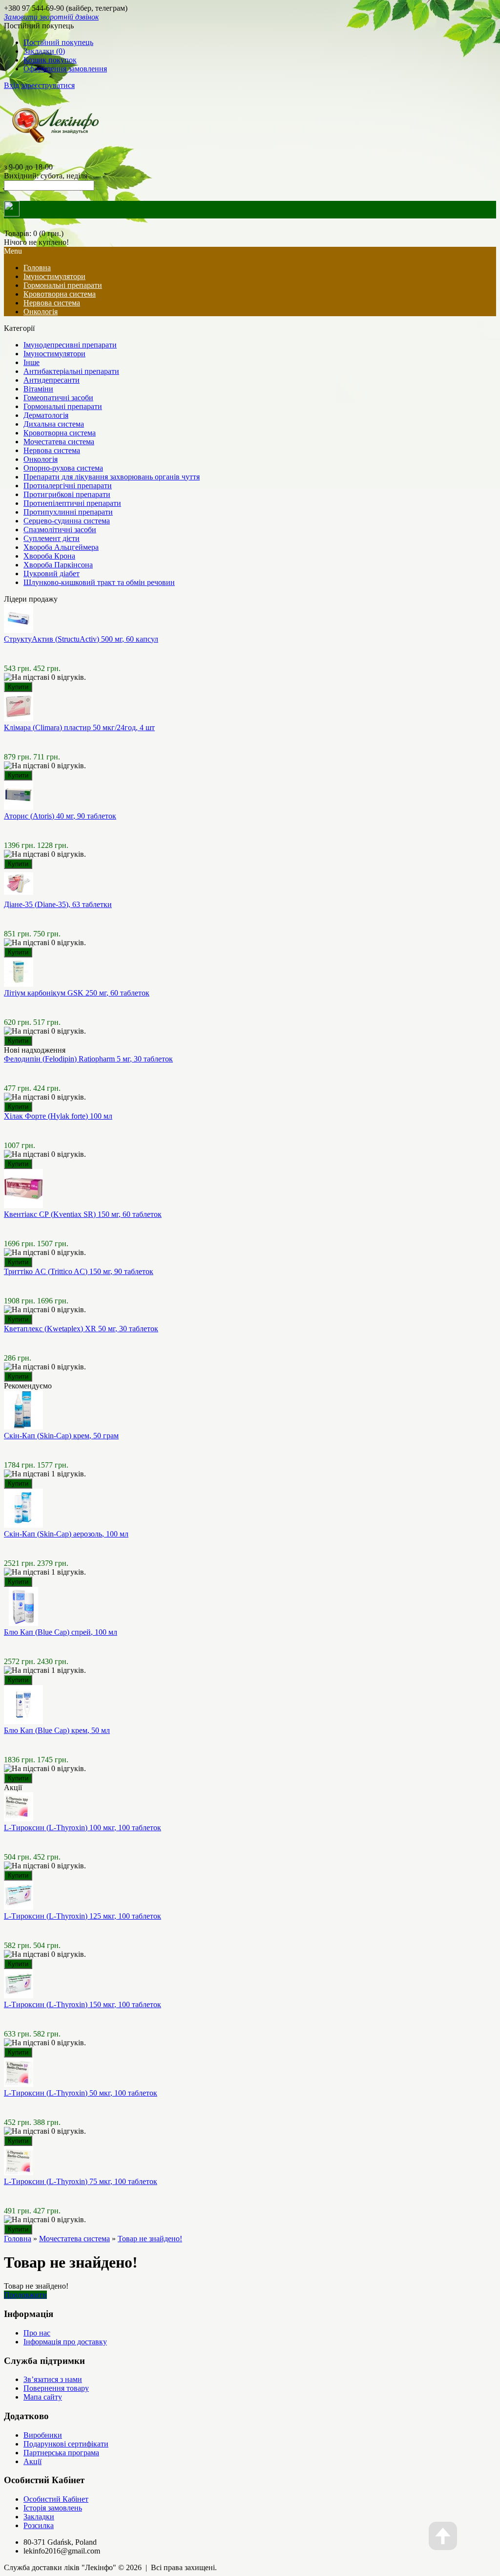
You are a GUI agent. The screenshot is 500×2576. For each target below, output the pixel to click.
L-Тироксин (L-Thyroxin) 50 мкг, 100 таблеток (81, 2093)
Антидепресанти (52, 380)
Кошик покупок (50, 60)
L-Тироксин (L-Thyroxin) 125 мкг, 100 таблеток (83, 1916)
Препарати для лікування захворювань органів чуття (112, 477)
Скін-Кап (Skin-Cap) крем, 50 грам (61, 1436)
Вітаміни (38, 389)
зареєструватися (48, 85)
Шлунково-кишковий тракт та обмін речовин (99, 582)
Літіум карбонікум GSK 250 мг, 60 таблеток (77, 993)
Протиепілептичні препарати (72, 503)
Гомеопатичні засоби (58, 398)
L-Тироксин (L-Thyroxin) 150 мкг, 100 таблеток (83, 2004)
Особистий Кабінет (56, 2499)
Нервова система (52, 303)
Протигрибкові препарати (67, 494)
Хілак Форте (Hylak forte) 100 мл (58, 1116)
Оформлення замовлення (65, 69)
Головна (18, 2239)
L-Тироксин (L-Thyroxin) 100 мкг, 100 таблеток (83, 1828)
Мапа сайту (43, 2397)
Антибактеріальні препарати (71, 371)
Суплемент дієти (52, 538)
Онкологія (41, 312)
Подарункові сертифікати (66, 2444)
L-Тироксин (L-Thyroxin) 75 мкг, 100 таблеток (81, 2181)
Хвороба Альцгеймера (61, 547)
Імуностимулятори (54, 276)
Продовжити (25, 2295)
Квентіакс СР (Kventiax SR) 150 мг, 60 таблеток (83, 1214)
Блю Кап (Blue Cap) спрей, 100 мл (61, 1632)
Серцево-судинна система (67, 521)
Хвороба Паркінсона (58, 565)
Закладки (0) (44, 51)
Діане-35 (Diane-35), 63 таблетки (58, 904)
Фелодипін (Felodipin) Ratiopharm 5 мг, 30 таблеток (88, 1059)
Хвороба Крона (49, 556)
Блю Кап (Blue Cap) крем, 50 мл (57, 1730)
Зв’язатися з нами (53, 2379)
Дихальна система (54, 424)
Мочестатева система (59, 442)
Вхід (11, 85)
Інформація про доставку (65, 2342)
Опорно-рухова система (63, 468)
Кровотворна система (60, 294)
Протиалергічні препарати (68, 486)
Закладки (39, 2517)
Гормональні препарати (63, 285)
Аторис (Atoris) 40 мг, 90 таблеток (60, 816)
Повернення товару (56, 2388)
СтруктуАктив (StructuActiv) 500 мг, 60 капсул (81, 639)
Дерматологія (46, 415)
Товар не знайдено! (150, 2239)
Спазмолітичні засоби (60, 530)
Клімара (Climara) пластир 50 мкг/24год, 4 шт (79, 727)
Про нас (37, 2333)
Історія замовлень (53, 2508)
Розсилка (39, 2525)
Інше (31, 362)
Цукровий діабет (52, 574)
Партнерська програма (61, 2453)
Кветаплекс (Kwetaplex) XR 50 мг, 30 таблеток (81, 1329)
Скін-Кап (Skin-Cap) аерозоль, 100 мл (66, 1534)
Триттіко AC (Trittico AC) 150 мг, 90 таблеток (79, 1271)
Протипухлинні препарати (68, 512)
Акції (32, 2461)
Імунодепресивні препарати (70, 345)
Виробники (43, 2435)
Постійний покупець (58, 42)
